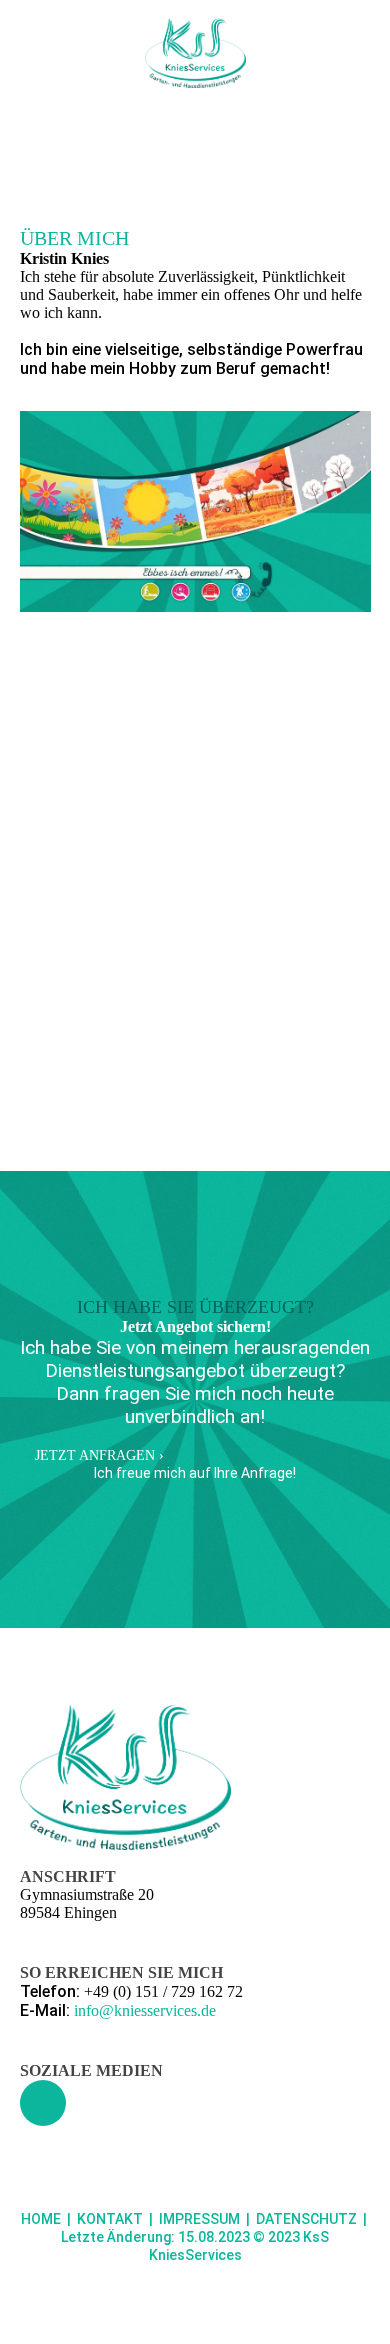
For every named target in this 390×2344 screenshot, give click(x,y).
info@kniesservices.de (145, 2010)
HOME (41, 2219)
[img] (195, 53)
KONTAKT (110, 2219)
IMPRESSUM (199, 2219)
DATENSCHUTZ (306, 2219)
